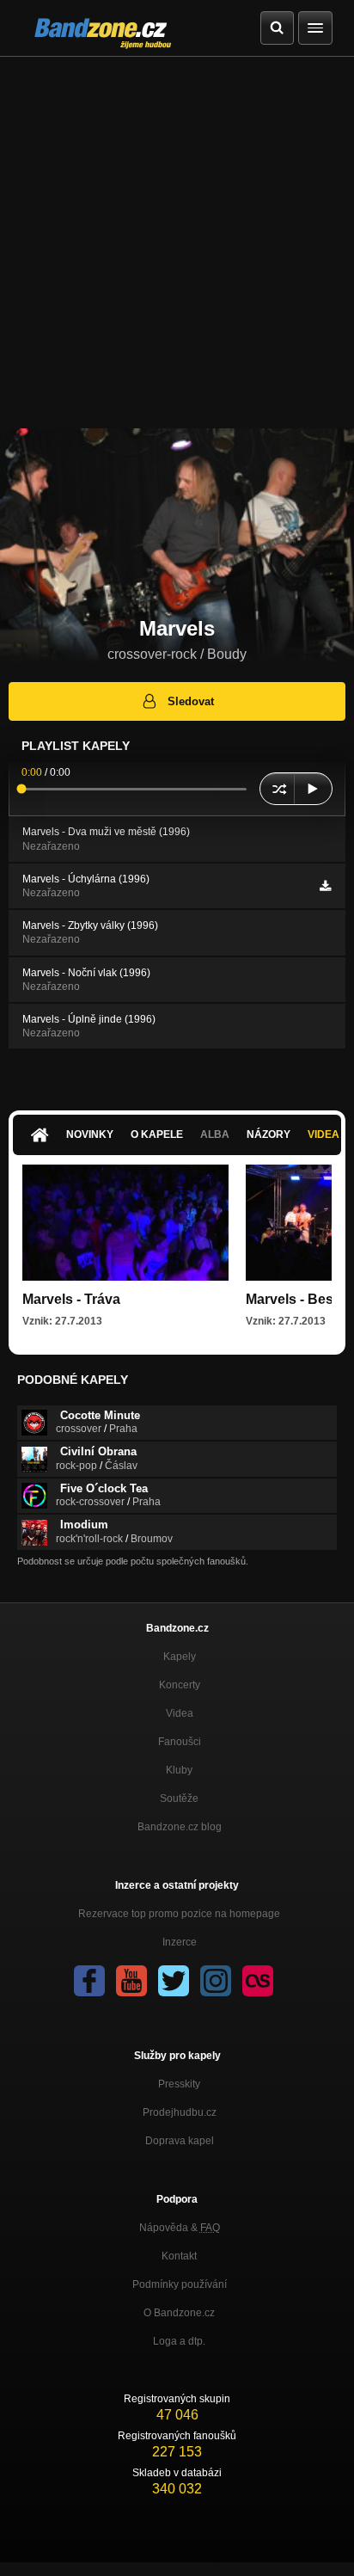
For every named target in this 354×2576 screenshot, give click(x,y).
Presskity (179, 2084)
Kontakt (179, 2256)
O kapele (157, 1134)
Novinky (90, 1134)
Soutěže (179, 1798)
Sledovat (191, 701)
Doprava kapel (180, 2141)
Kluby (179, 1770)
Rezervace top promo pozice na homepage (179, 1914)
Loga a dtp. (179, 2341)
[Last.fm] (258, 1981)
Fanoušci (180, 1742)
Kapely (180, 1657)
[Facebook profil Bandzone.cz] (89, 1981)
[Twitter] (174, 1981)
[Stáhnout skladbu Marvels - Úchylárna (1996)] (325, 886)
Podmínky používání (180, 2284)
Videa (180, 1713)
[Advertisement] (177, 243)
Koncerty (180, 1685)
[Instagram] (216, 1981)
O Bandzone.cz (179, 2313)
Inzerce (180, 1942)
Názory (269, 1134)
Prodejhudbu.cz (180, 2112)
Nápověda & (180, 2228)
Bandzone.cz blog (180, 1827)
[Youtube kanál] (131, 1981)
